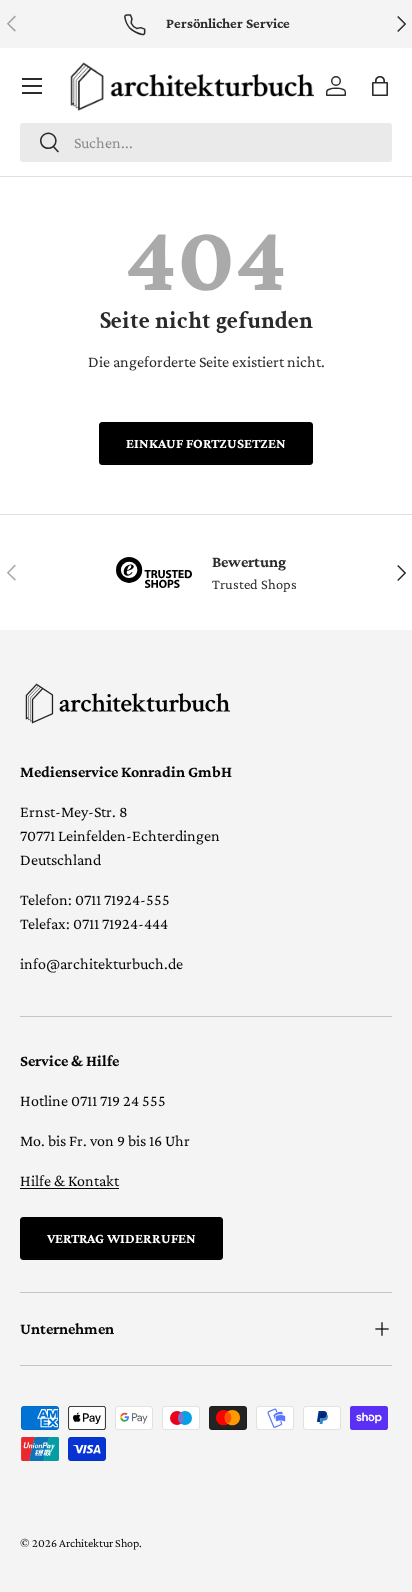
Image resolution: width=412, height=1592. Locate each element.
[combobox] (206, 142)
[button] (380, 86)
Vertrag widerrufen (121, 1238)
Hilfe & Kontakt (69, 1180)
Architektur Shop (99, 1543)
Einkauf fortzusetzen (206, 443)
